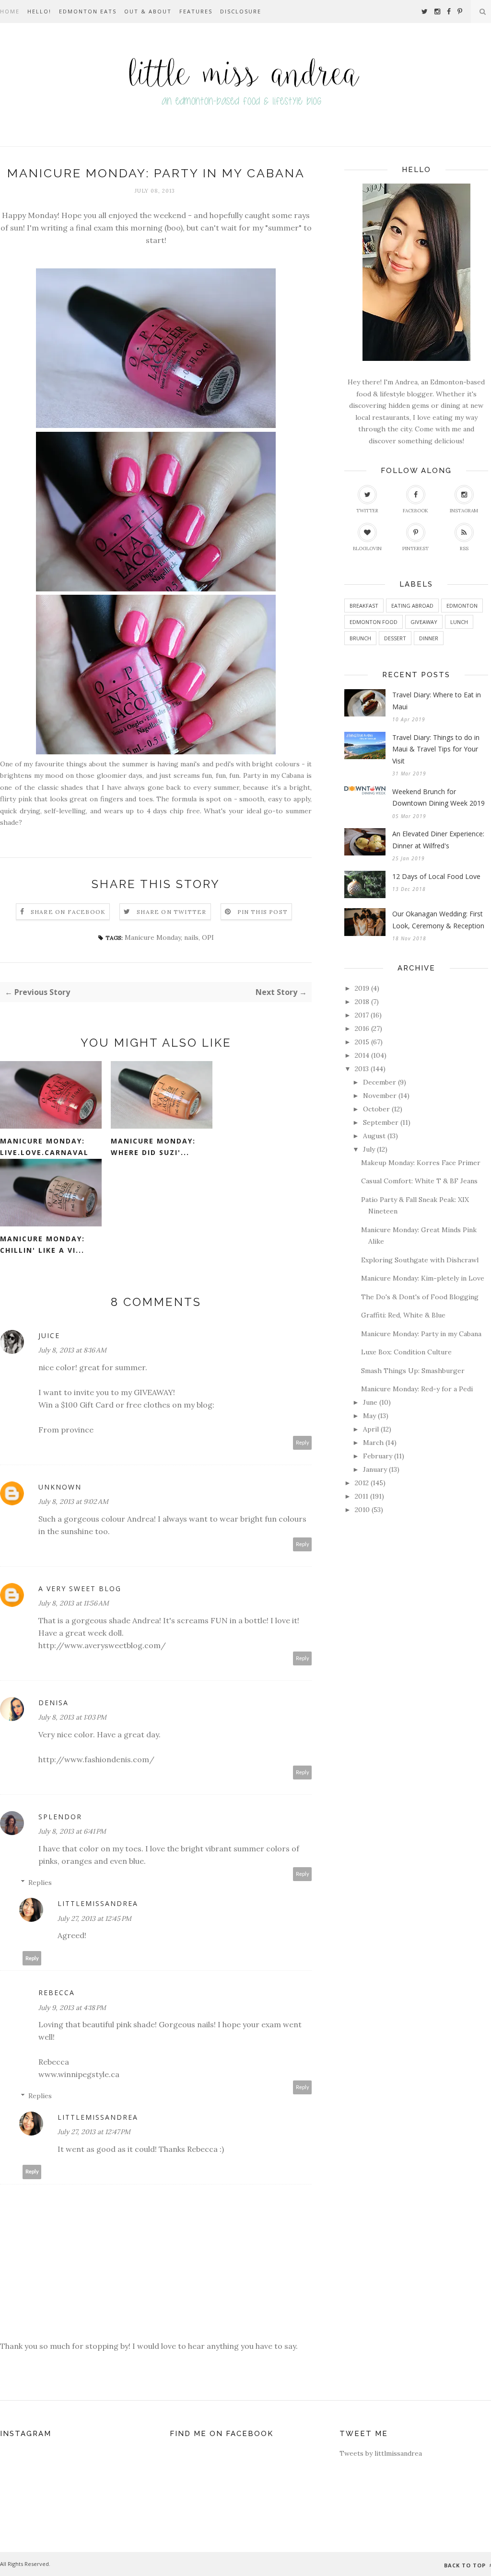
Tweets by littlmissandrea (381, 2453)
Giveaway (424, 622)
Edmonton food (374, 622)
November (380, 1096)
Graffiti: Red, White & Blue (403, 1315)
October (376, 1109)
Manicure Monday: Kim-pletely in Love (423, 1278)
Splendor (60, 1817)
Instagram (464, 511)
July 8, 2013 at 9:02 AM (73, 1502)
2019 (362, 988)
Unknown (60, 1487)
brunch (360, 638)
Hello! (39, 11)
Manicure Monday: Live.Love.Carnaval (44, 1147)
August (374, 1136)
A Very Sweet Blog (80, 1588)
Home (10, 11)
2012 (362, 1483)
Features (196, 11)
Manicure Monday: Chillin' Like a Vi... (42, 1245)
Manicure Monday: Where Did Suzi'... (153, 1147)
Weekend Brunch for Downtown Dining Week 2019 (438, 797)
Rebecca (57, 1993)
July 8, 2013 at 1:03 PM (72, 1717)
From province (66, 1430)
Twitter (367, 511)
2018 (362, 1002)
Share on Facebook (68, 912)
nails (191, 937)
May (369, 1416)
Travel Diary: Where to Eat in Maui (437, 701)
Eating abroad (412, 606)
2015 (362, 1042)
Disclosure (241, 11)
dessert (395, 638)
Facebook (415, 511)
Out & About (148, 11)
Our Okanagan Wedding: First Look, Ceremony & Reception (438, 920)
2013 (362, 1069)
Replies (40, 1883)
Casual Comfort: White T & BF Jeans (419, 1181)
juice (49, 1335)
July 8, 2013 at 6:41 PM (72, 1831)
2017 (362, 1015)
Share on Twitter (171, 912)
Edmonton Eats (88, 11)
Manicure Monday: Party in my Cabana (421, 1334)
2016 (362, 1028)
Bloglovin (367, 549)
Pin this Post (263, 912)
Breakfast (364, 606)
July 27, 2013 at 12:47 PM (94, 2132)
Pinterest (415, 549)
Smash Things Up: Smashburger (413, 1371)
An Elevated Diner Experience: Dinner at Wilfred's (438, 840)
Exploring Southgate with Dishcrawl (420, 1260)
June (370, 1402)
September (381, 1122)
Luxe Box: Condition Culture (406, 1352)
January (375, 1469)
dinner (429, 638)
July (369, 1149)
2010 (362, 1510)
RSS (464, 549)
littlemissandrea (98, 1903)
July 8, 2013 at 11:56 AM (74, 1603)
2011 (362, 1496)
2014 (362, 1055)
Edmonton (462, 606)
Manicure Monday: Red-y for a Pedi (417, 1389)
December (380, 1082)
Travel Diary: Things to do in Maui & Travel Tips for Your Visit (436, 749)
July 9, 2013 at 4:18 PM (72, 2008)
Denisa (53, 1703)
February (378, 1456)
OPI (208, 937)
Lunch (459, 622)
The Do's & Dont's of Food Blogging (420, 1297)
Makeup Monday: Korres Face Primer (421, 1163)
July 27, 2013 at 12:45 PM (94, 1918)
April (371, 1429)
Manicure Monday (153, 937)
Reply (303, 1443)
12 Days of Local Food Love (436, 876)
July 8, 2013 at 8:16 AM (72, 1350)
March (373, 1443)
